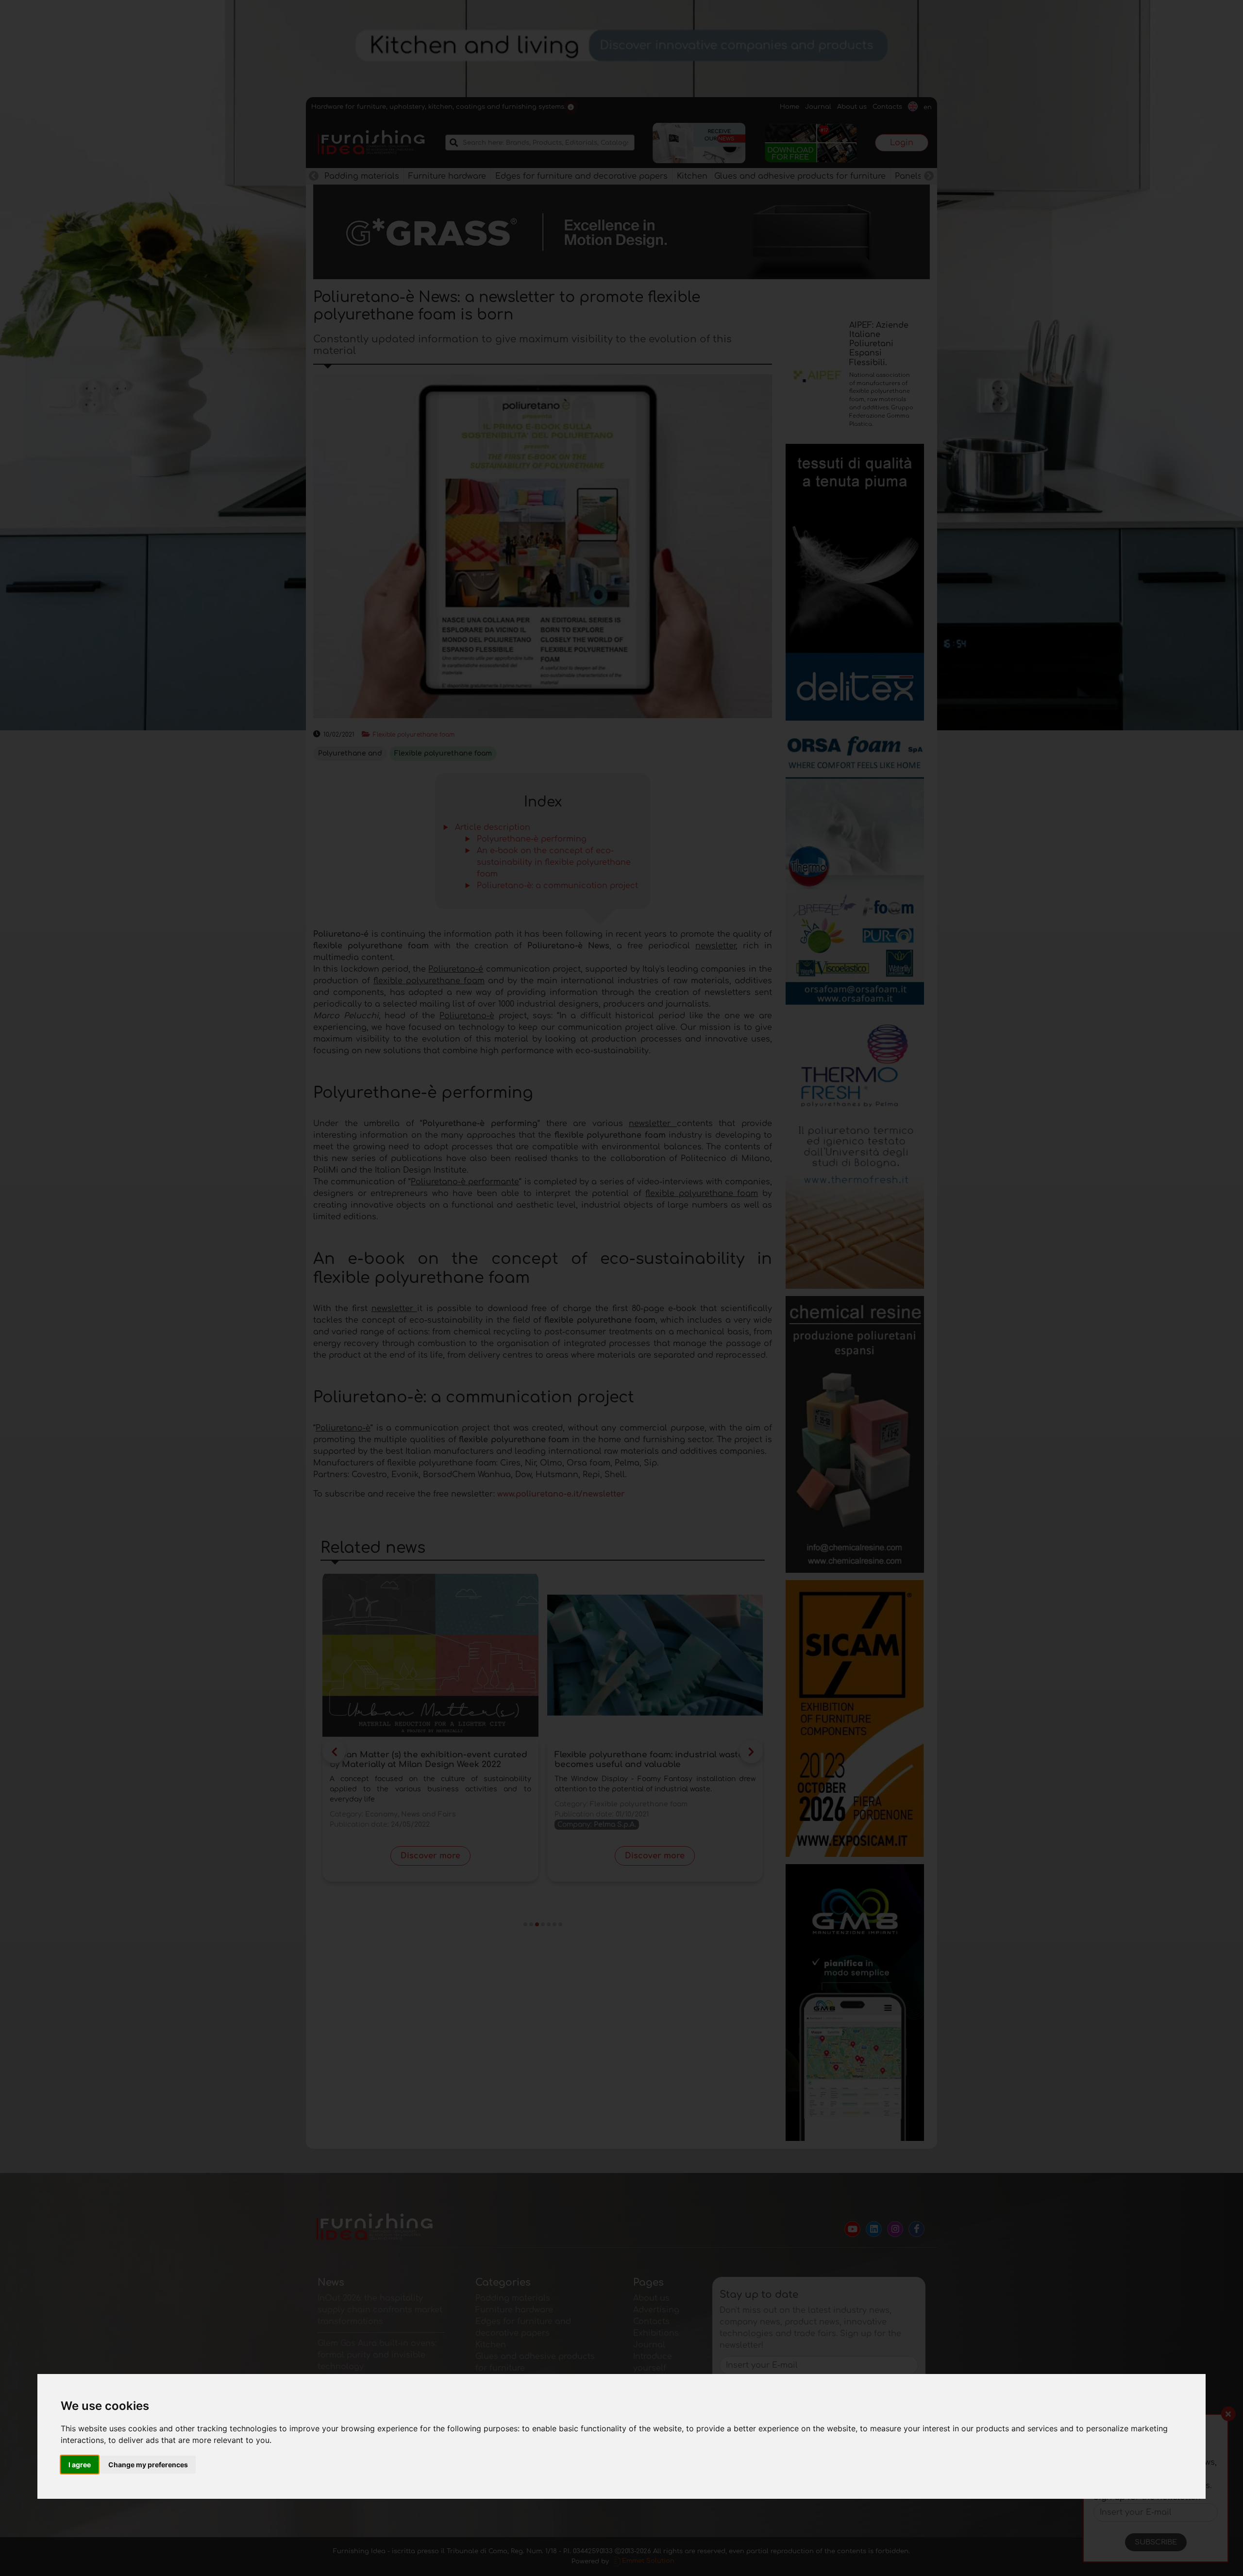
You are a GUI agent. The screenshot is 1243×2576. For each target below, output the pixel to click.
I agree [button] (80, 2465)
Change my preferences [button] (148, 2465)
